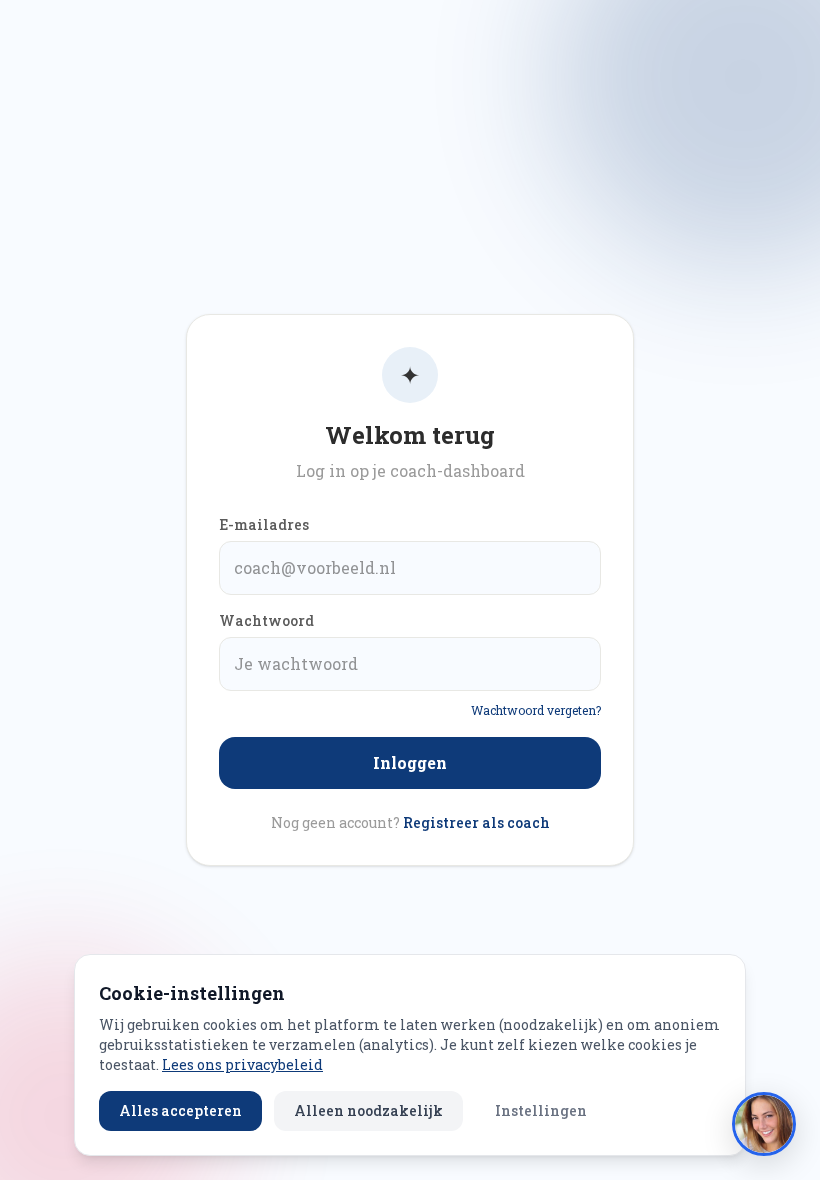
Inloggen (410, 762)
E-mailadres (264, 524)
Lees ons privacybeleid (242, 1064)
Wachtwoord (266, 620)
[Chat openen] (764, 1124)
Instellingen (541, 1110)
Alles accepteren (180, 1110)
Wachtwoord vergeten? (536, 710)
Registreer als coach (476, 822)
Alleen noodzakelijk (368, 1110)
